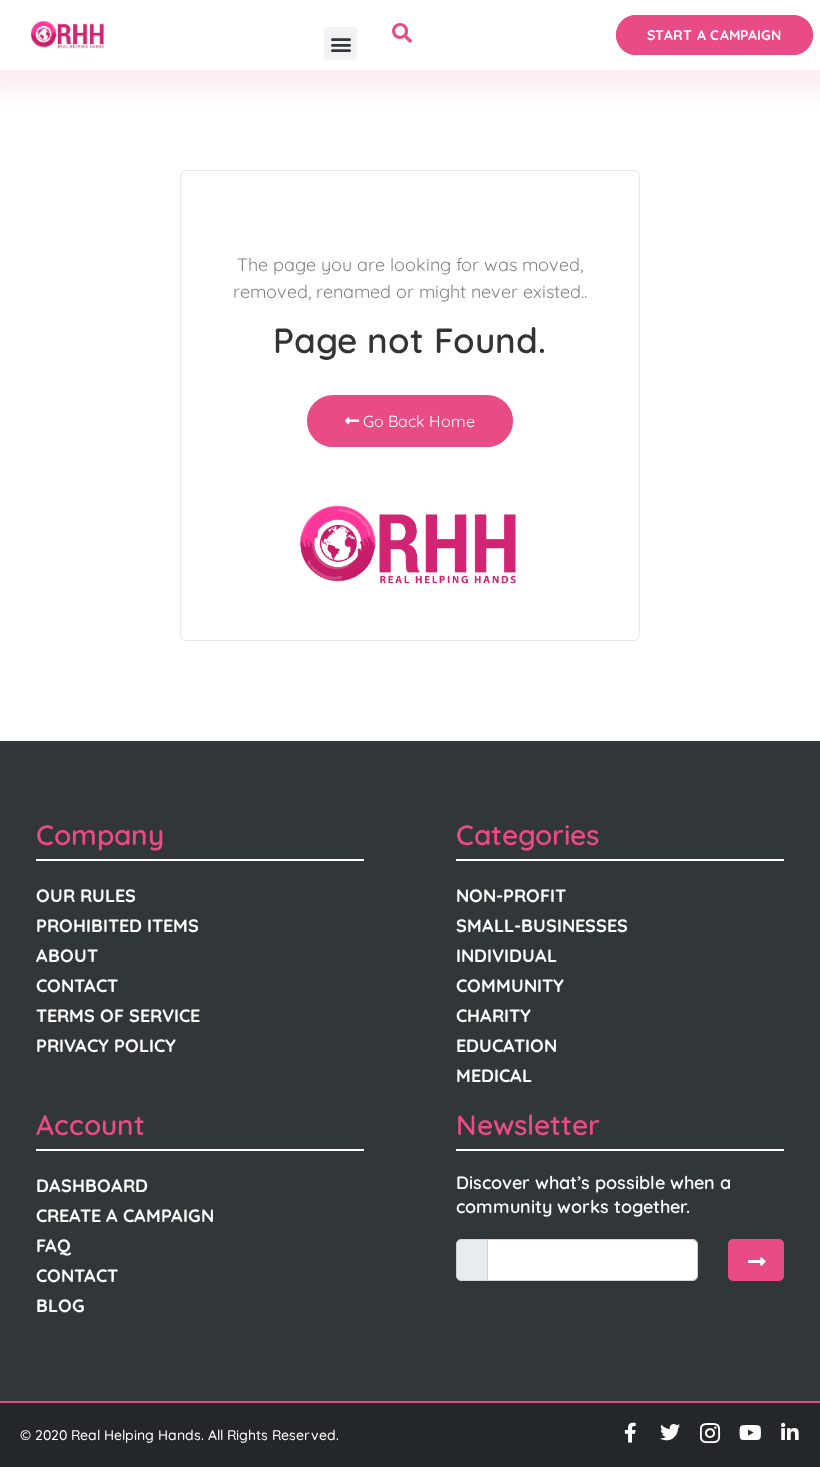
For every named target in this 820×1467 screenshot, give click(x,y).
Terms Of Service (118, 1015)
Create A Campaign (125, 1215)
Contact (77, 985)
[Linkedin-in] (790, 1433)
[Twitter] (670, 1433)
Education (506, 1045)
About (67, 955)
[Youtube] (750, 1433)
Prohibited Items (117, 925)
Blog (60, 1305)
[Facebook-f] (630, 1433)
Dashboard (92, 1185)
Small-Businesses (542, 925)
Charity (493, 1015)
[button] (340, 43)
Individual (506, 955)
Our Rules (86, 895)
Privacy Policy (106, 1045)
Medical (494, 1075)
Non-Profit (511, 895)
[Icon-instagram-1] (710, 1433)
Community (510, 985)
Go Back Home (417, 421)
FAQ (53, 1245)
